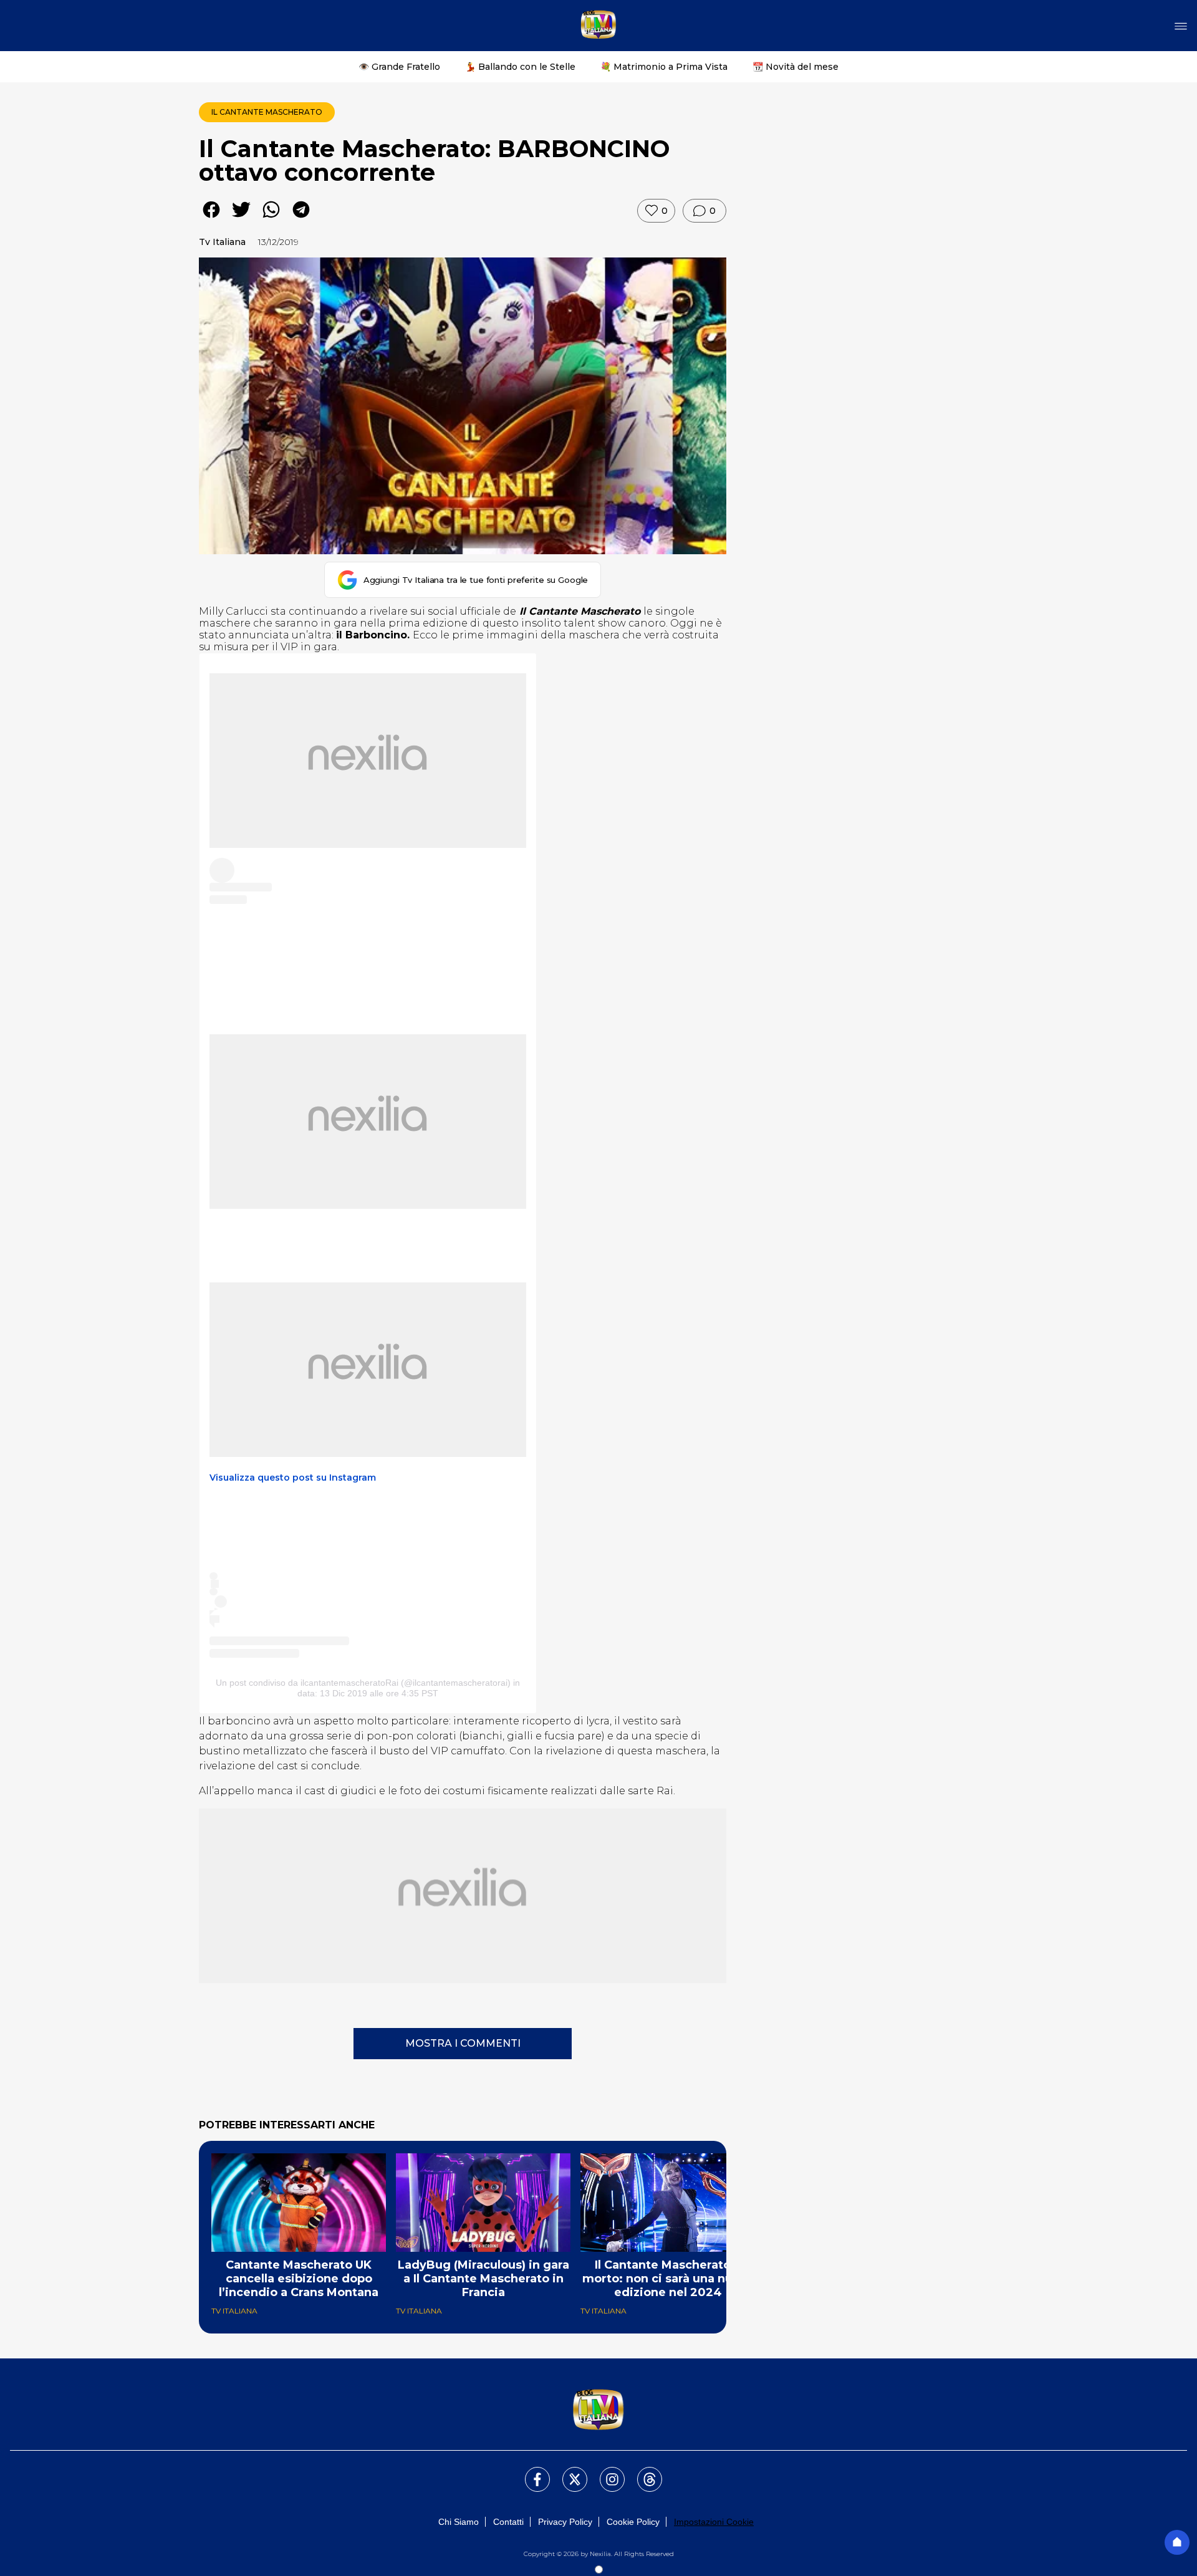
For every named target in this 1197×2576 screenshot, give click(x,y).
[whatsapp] (271, 219)
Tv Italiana (222, 242)
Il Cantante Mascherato (267, 112)
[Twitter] (567, 2472)
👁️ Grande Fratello (399, 67)
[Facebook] (530, 2472)
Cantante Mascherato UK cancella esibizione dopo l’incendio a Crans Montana (299, 2279)
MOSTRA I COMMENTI (463, 2043)
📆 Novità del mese (796, 67)
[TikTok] (642, 2472)
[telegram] (301, 219)
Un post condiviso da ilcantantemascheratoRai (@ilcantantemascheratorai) (363, 1683)
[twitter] (241, 219)
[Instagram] (605, 2472)
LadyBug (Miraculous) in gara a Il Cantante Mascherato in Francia (483, 2279)
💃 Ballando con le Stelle (520, 67)
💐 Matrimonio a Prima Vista (664, 67)
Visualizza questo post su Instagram (293, 1478)
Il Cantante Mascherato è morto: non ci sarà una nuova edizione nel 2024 (668, 2279)
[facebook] (211, 219)
